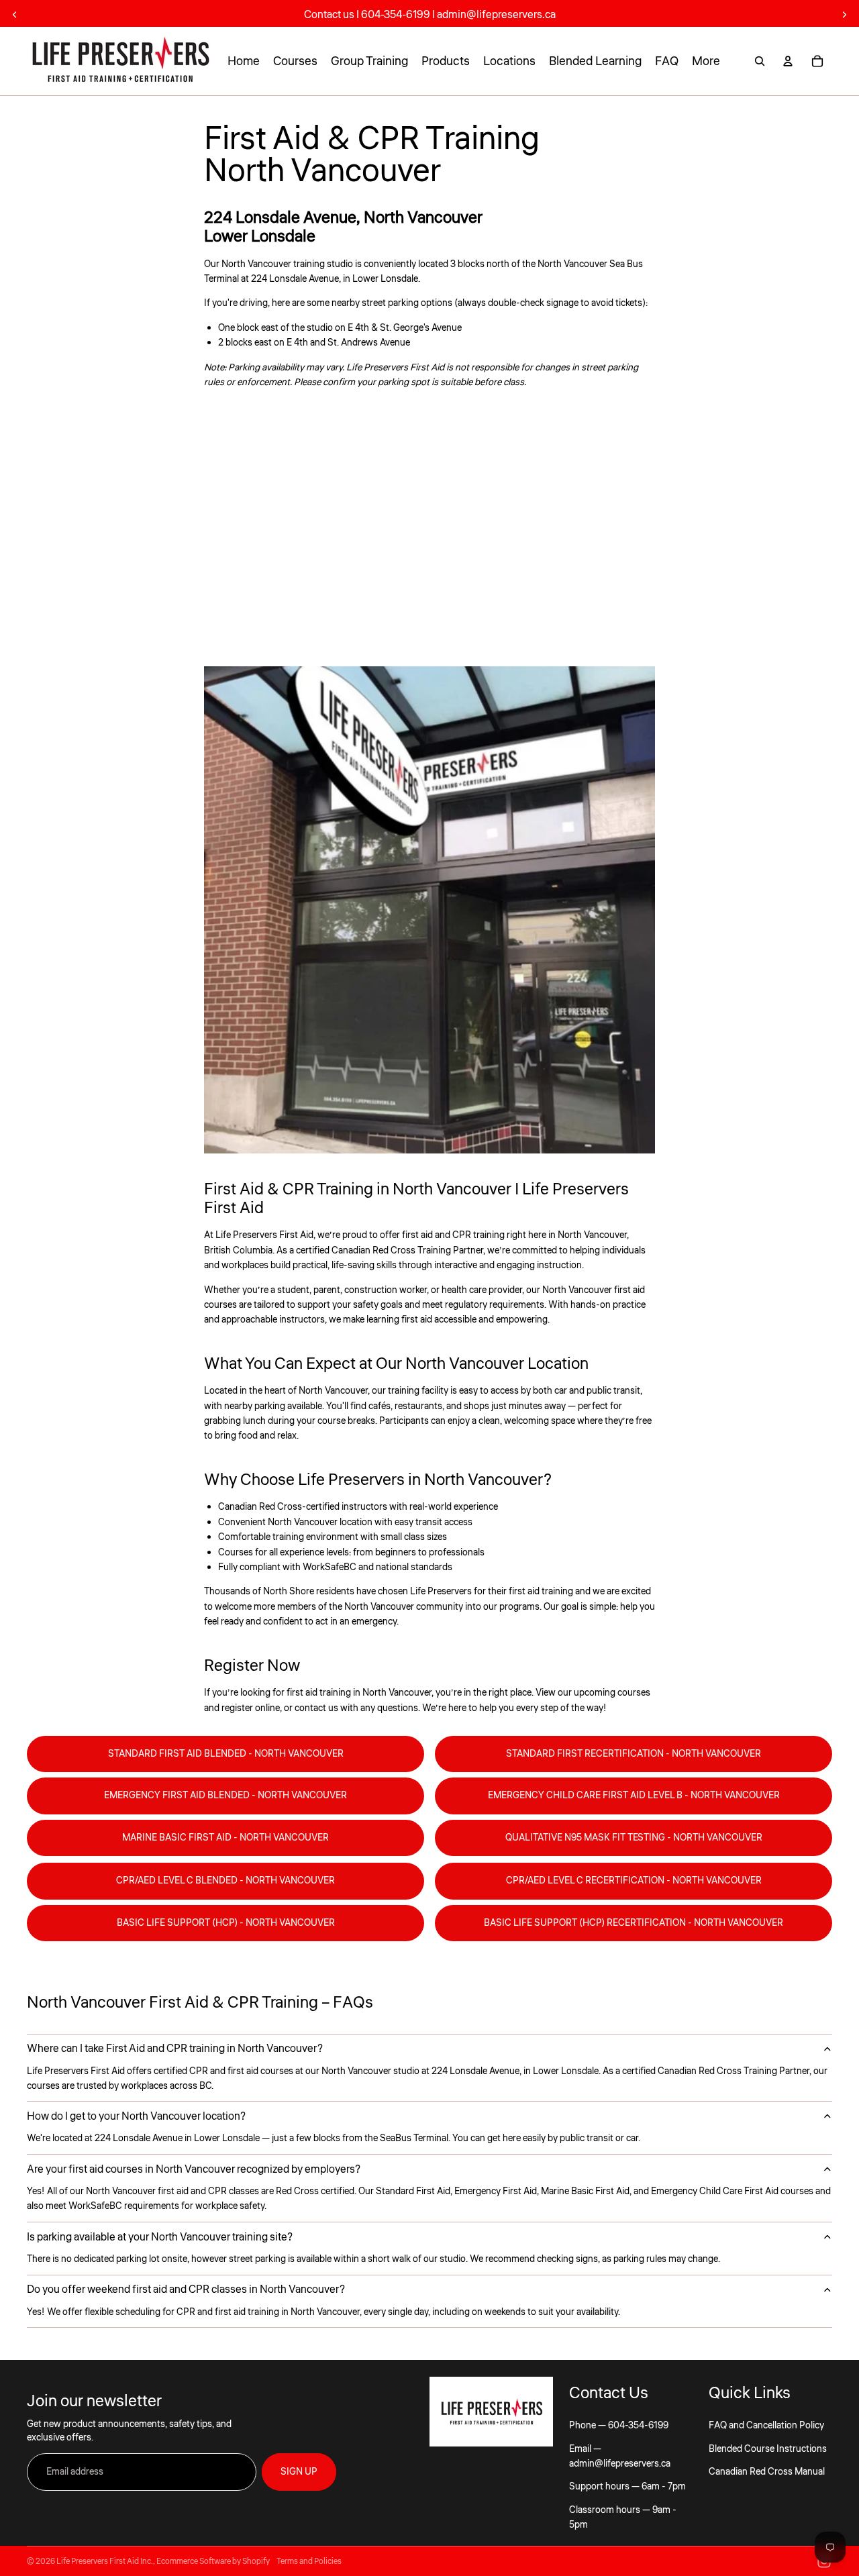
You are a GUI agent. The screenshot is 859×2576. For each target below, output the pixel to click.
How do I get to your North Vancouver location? (136, 2116)
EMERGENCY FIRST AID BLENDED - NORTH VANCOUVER (225, 1796)
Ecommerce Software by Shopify (213, 2562)
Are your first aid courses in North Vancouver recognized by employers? (194, 2169)
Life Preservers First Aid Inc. (105, 2562)
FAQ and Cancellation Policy (766, 2426)
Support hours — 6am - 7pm (627, 2487)
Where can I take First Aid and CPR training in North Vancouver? (175, 2049)
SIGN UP (299, 2472)
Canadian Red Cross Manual (767, 2472)
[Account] (788, 61)
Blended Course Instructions (768, 2449)
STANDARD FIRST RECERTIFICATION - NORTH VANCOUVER (634, 1754)
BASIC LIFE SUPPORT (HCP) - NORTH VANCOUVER (226, 1923)
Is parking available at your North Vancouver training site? (160, 2237)
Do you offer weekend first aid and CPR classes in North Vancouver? (186, 2289)
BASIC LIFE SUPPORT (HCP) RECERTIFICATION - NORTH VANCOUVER (634, 1923)
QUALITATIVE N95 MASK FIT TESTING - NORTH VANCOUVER (634, 1838)
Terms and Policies (309, 2562)
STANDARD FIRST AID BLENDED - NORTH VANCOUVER (226, 1754)
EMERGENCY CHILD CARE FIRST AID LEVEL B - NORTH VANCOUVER (634, 1796)
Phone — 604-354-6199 (619, 2426)
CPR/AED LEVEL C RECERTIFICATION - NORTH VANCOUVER (634, 1881)
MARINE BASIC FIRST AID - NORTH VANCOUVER (225, 1838)
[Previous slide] (15, 15)
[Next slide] (844, 15)
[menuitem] (706, 61)
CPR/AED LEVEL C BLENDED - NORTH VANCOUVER (225, 1881)
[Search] (760, 61)
